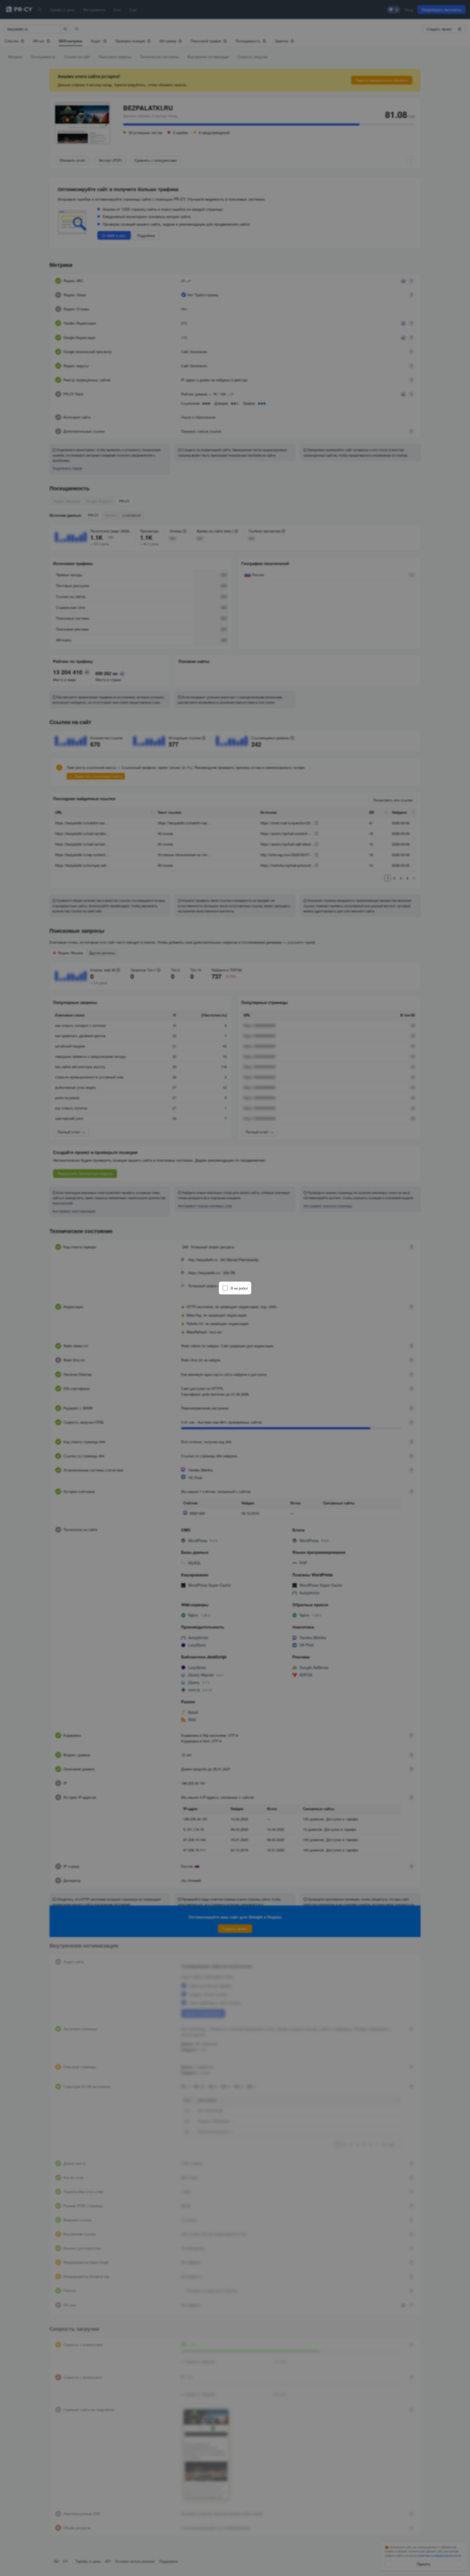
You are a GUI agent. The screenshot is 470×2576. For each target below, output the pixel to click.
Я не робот (239, 1288)
